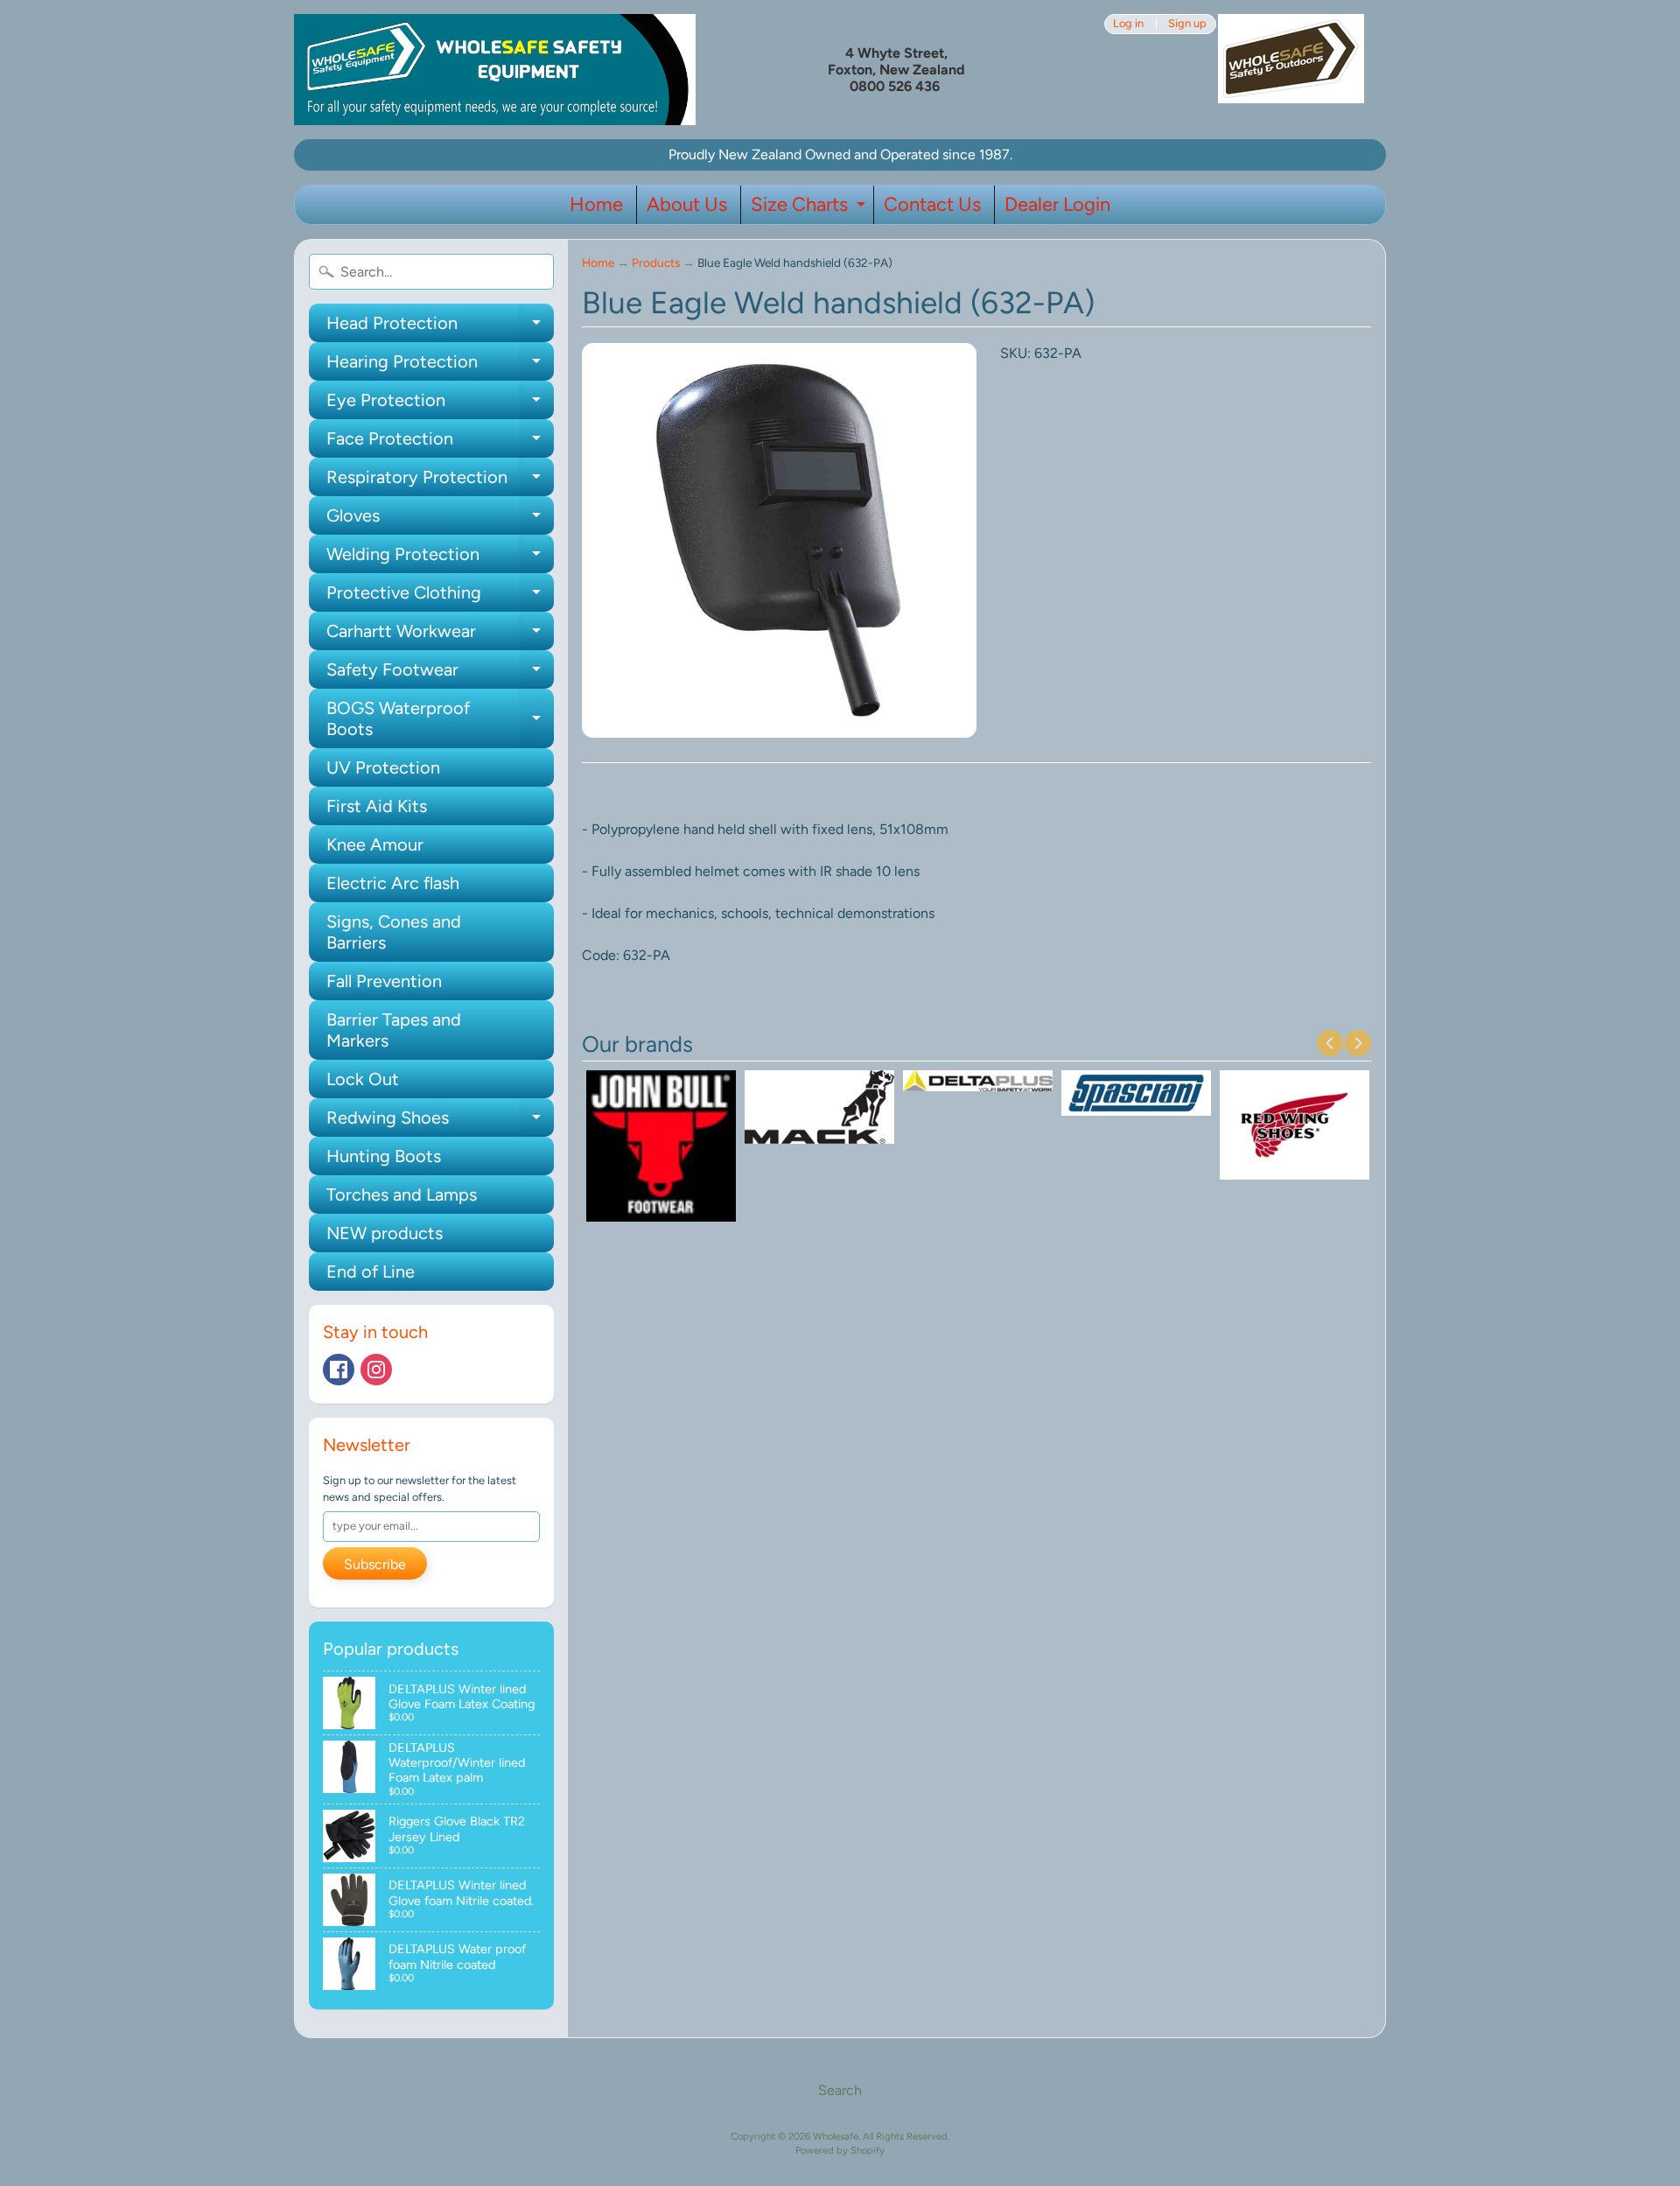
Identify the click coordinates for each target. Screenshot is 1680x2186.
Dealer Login (1057, 204)
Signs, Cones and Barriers (394, 932)
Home (596, 204)
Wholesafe (836, 2136)
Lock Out (363, 1079)
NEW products (385, 1233)
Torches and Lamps (402, 1195)
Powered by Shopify (840, 2150)
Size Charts (810, 208)
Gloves (440, 520)
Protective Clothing (440, 597)
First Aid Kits (377, 806)
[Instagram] (376, 1370)
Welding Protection (440, 558)
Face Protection (440, 443)
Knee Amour (375, 844)
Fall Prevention (384, 981)
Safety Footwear (440, 674)
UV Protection (383, 767)
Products (656, 263)
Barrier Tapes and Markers (394, 1030)
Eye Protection (440, 404)
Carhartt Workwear (440, 635)
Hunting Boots (384, 1156)
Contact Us (932, 204)
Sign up (1187, 24)
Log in (1128, 24)
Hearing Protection (440, 366)
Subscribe (375, 1564)
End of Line (371, 1272)
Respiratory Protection (440, 481)
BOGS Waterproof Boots (440, 719)
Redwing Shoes (440, 1122)
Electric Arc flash (393, 883)
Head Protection (440, 327)
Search (840, 2090)
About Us (687, 204)
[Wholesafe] (495, 70)
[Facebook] (339, 1370)
